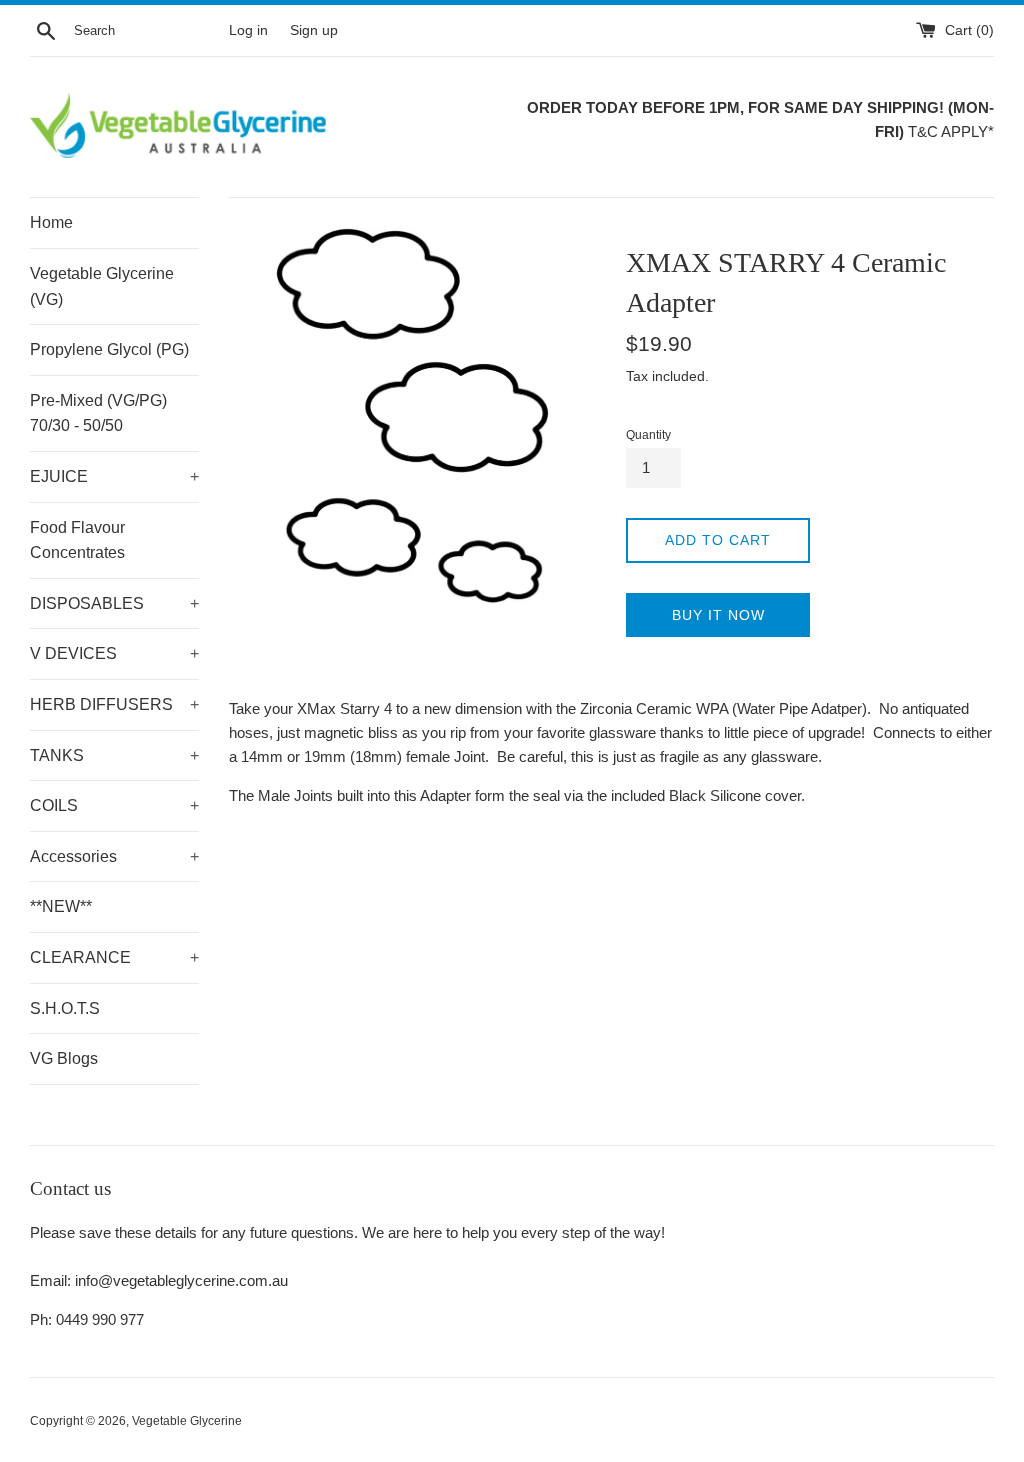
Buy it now (718, 615)
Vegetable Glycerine (187, 1421)
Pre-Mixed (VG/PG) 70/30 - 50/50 (98, 413)
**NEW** (61, 906)
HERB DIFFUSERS (114, 704)
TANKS (114, 755)
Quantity (648, 435)
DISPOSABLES (114, 603)
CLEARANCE (114, 957)
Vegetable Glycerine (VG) (102, 286)
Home (51, 222)
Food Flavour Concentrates (77, 540)
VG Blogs (64, 1058)
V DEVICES (114, 653)
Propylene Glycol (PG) (109, 349)
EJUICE (114, 476)
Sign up (314, 30)
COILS (114, 805)
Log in (248, 30)
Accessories (114, 856)
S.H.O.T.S (65, 1008)
